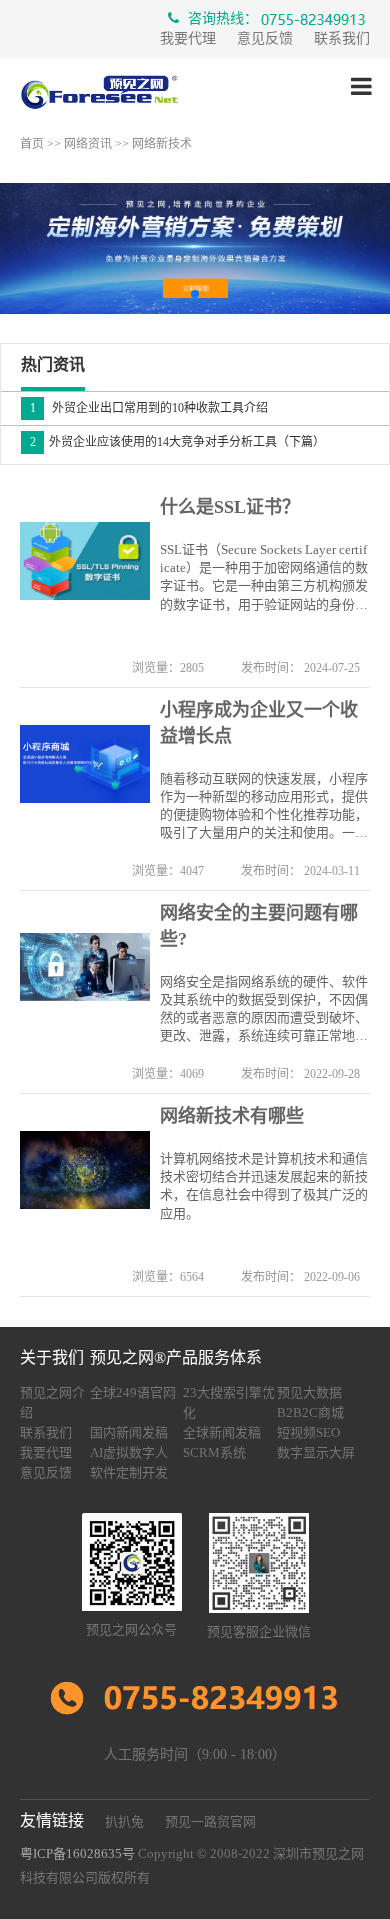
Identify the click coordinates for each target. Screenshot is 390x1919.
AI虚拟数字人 (129, 1452)
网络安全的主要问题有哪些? (259, 926)
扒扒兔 (124, 1821)
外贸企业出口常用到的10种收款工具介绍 (149, 408)
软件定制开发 (129, 1472)
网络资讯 (88, 144)
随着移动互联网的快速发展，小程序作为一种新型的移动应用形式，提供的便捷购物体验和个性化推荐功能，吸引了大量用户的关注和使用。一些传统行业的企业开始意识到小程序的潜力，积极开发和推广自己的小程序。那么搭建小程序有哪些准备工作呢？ (264, 807)
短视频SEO (308, 1432)
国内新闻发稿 (129, 1432)
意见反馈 (265, 38)
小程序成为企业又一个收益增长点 (259, 723)
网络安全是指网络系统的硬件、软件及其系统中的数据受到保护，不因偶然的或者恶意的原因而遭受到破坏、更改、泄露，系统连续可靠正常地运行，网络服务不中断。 (264, 1010)
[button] (195, 294)
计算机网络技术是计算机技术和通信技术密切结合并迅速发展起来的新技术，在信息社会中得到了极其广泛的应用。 (264, 1186)
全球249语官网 (133, 1392)
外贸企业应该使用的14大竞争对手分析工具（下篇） (178, 442)
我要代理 (188, 38)
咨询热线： (221, 18)
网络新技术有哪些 (232, 1116)
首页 (32, 144)
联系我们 (342, 38)
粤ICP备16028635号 (77, 1853)
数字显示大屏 (316, 1452)
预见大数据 (309, 1392)
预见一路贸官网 (210, 1821)
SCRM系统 (214, 1452)
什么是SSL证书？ (230, 507)
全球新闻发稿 (222, 1432)
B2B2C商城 (310, 1412)
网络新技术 (162, 144)
